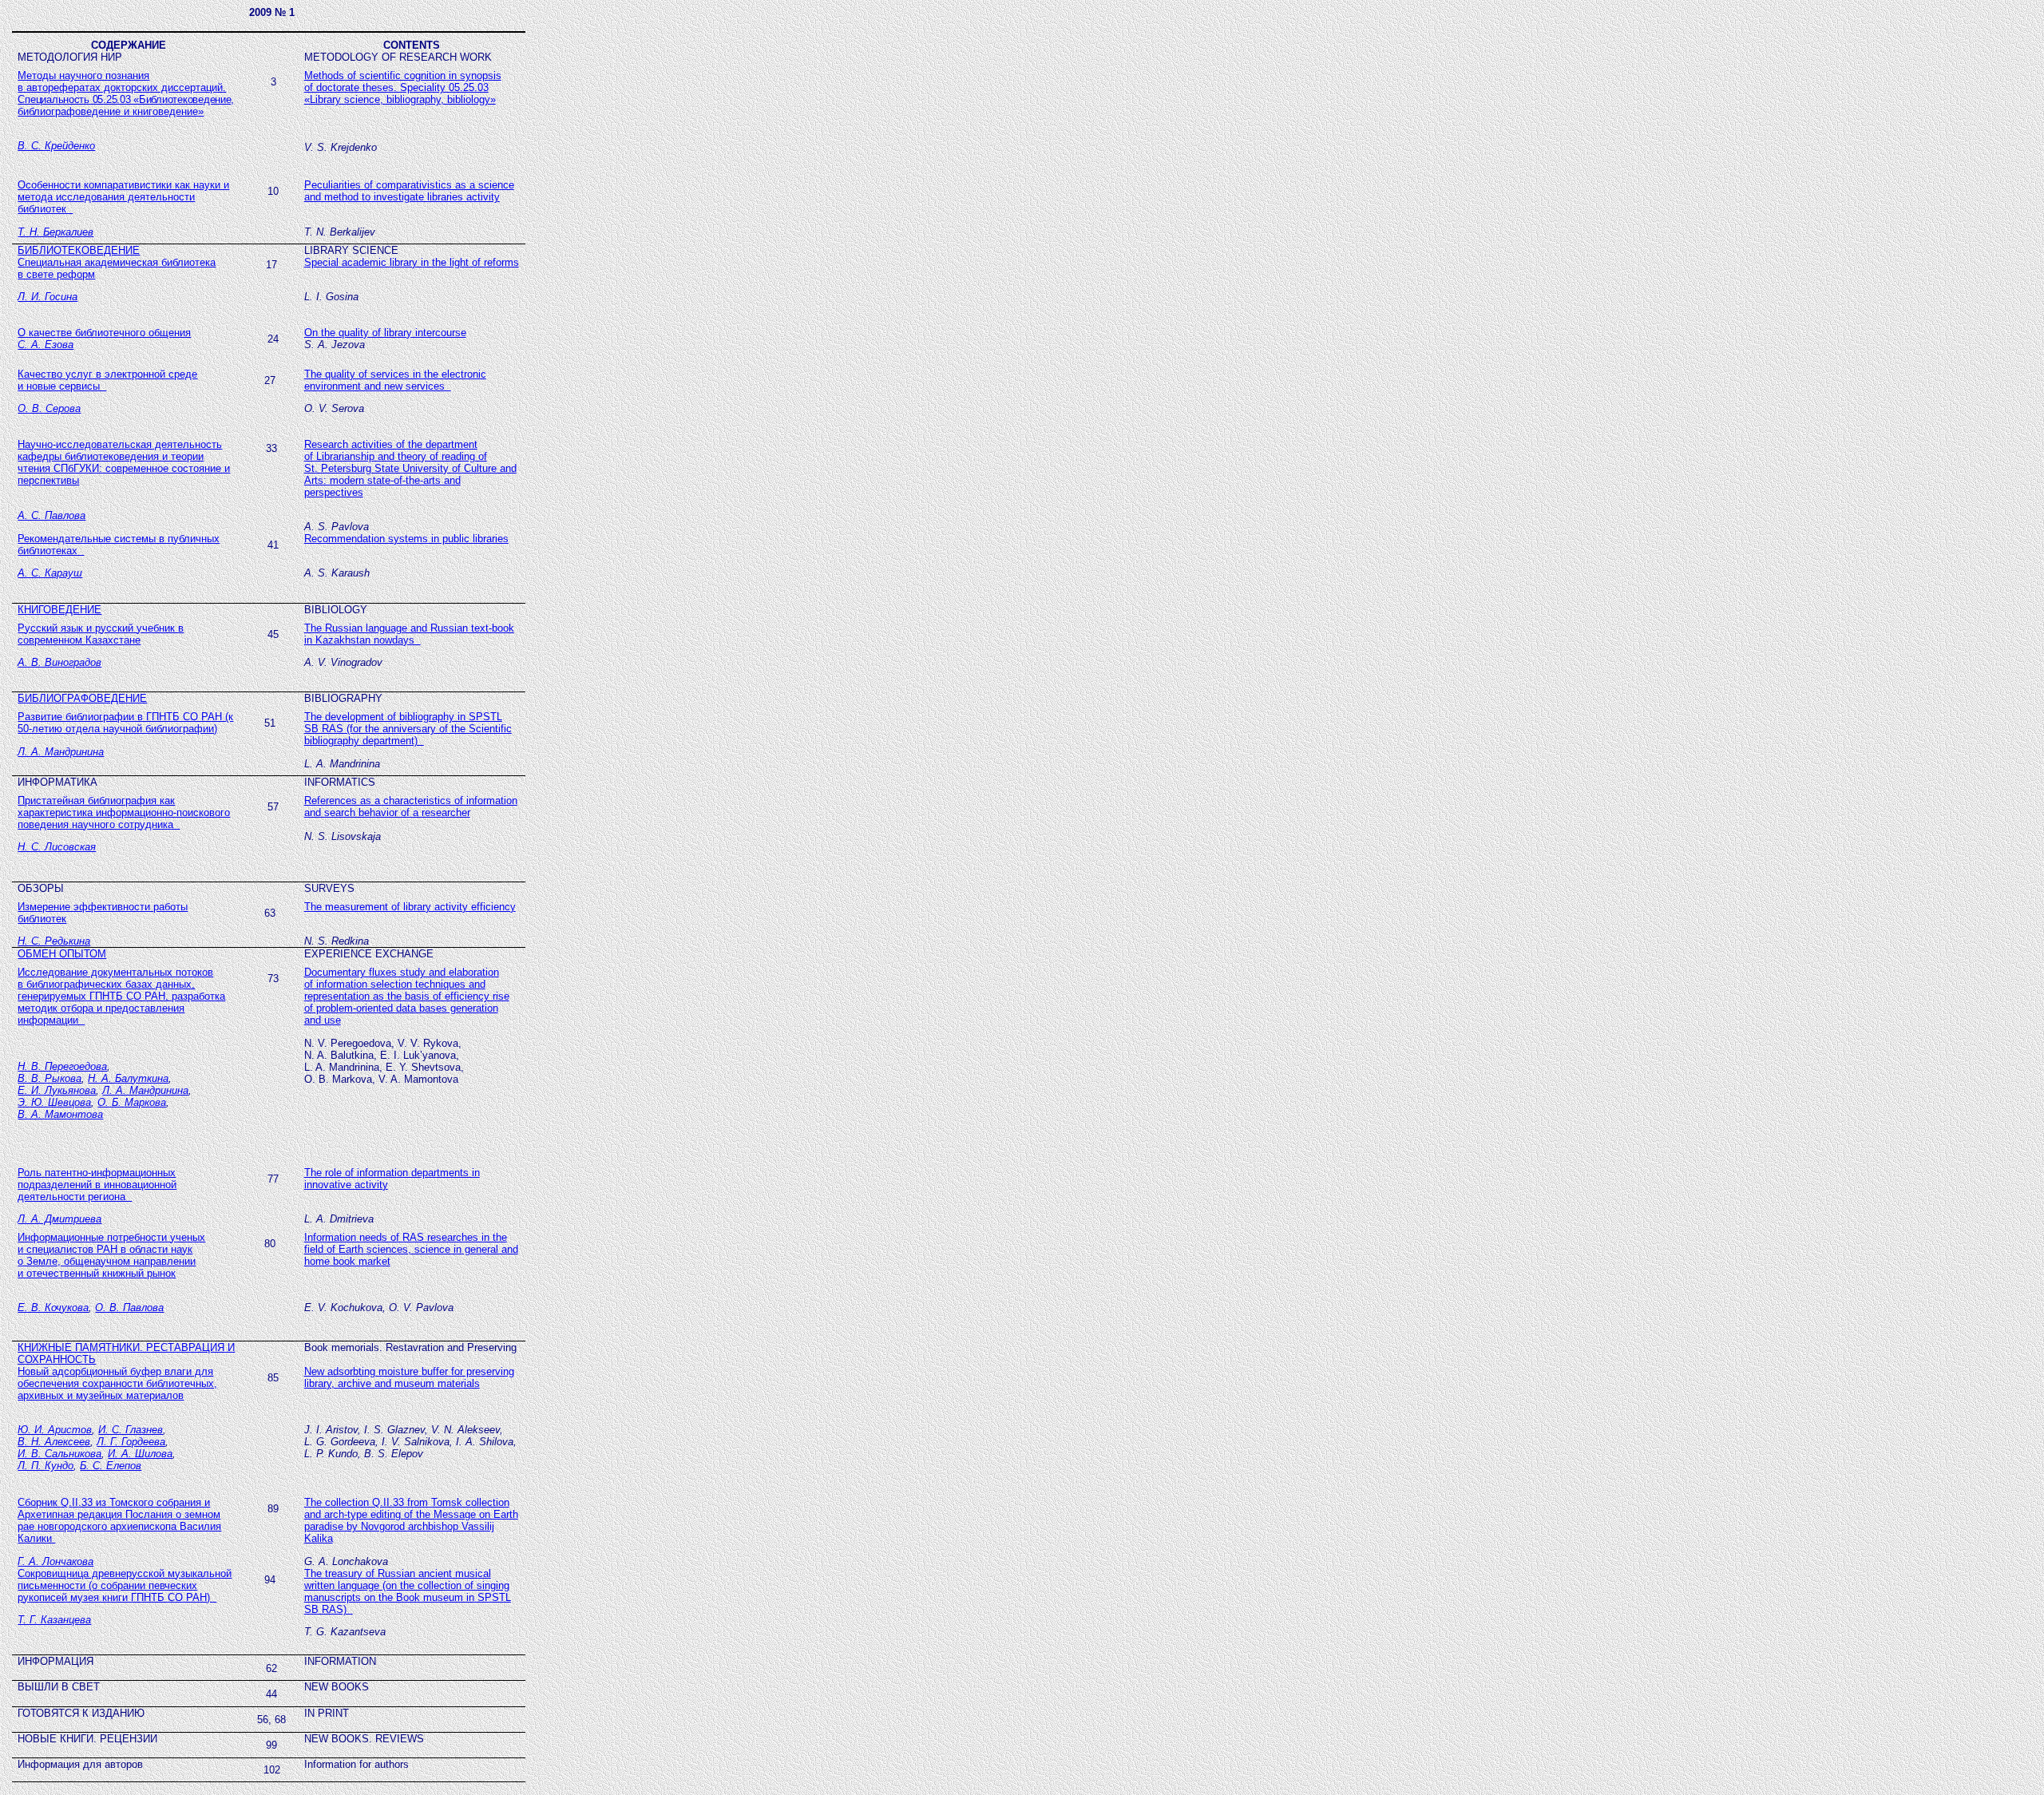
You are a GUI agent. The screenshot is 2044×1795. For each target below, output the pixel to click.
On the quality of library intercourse (385, 333)
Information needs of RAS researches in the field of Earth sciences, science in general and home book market (411, 1249)
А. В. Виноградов (59, 662)
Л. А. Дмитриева (59, 1219)
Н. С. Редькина (54, 941)
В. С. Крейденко (56, 146)
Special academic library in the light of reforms (412, 262)
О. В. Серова (49, 408)
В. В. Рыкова (50, 1078)
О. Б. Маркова (132, 1102)
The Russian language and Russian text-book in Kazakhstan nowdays (409, 634)
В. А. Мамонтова (60, 1114)
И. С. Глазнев (131, 1430)
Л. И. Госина (48, 297)
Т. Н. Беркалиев (55, 232)
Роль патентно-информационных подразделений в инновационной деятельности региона (97, 1185)
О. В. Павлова (129, 1308)
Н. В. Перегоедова (62, 1066)
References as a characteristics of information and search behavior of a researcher (411, 806)
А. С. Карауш (50, 573)
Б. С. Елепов (111, 1466)
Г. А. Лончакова (55, 1561)
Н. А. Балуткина (128, 1078)
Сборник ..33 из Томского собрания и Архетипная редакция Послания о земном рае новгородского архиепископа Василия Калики (119, 1520)
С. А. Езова (46, 345)
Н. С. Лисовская (57, 847)
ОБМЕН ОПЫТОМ (62, 954)
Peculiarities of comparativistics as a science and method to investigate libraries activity (409, 191)
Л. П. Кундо (46, 1466)
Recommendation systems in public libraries (406, 539)
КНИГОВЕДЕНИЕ (59, 610)
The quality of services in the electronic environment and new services (395, 380)
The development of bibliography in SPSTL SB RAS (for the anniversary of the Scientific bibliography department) (408, 729)
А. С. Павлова (51, 515)
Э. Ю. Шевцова (54, 1102)
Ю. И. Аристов (55, 1430)
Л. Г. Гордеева (131, 1442)
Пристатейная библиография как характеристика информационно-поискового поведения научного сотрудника (124, 812)
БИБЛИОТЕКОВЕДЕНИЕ (79, 250)
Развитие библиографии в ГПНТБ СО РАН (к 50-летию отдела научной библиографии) (125, 723)
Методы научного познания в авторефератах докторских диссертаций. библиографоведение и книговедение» (126, 93)
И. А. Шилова (140, 1454)
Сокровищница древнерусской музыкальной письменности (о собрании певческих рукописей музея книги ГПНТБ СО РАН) (125, 1585)
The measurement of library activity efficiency (410, 907)
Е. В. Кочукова (53, 1308)
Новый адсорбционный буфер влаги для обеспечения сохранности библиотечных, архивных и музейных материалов (117, 1383)
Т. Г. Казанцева (54, 1620)
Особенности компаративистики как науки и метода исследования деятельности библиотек (123, 197)
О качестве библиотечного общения (104, 333)
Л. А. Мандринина (61, 752)
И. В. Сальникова (59, 1454)
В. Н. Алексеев (54, 1442)
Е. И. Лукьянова (57, 1090)
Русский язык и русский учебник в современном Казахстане (101, 634)
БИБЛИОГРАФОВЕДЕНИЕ (82, 698)
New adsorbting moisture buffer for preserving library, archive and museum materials (409, 1377)
